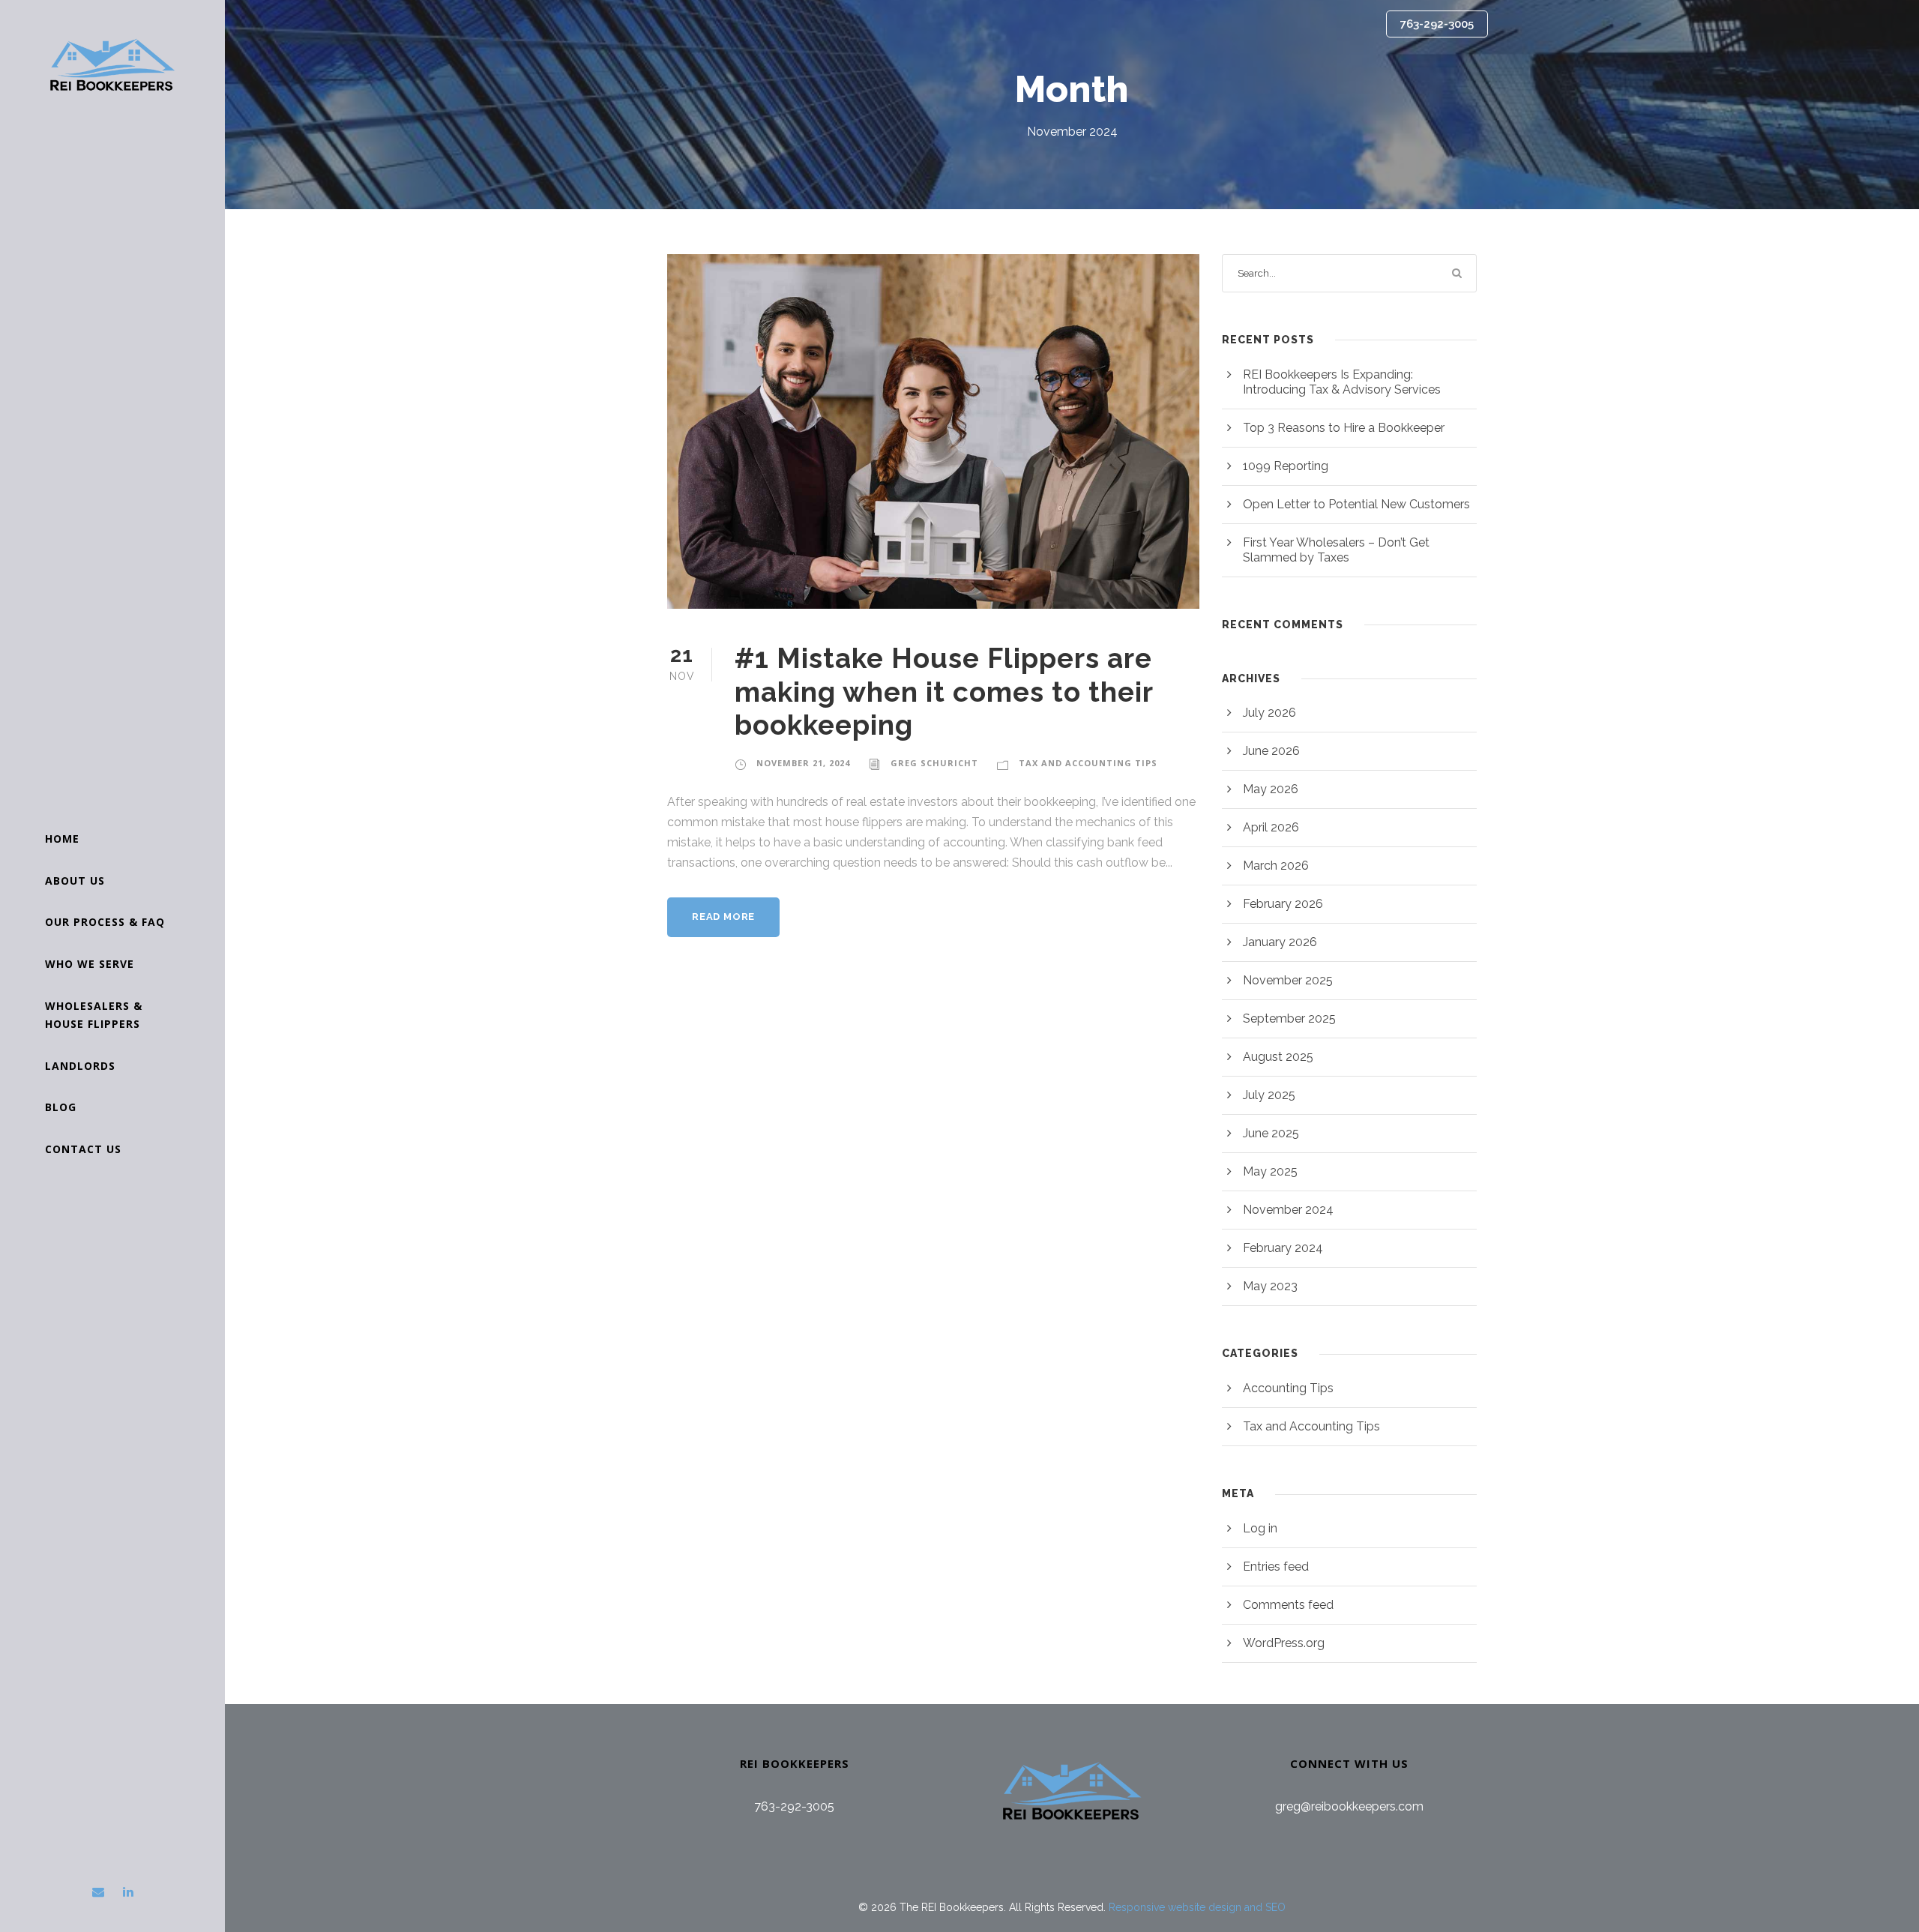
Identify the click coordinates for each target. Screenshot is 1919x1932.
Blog (61, 1107)
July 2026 (1269, 713)
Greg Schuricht (934, 763)
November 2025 (1288, 980)
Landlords (80, 1066)
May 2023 (1270, 1286)
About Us (75, 881)
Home (62, 839)
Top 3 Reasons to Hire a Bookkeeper (1344, 428)
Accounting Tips (1288, 1388)
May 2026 (1271, 789)
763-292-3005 (1437, 24)
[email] (98, 1892)
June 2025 (1271, 1133)
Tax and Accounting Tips (1088, 763)
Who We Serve (90, 964)
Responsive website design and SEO (1197, 1907)
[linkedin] (128, 1892)
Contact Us (83, 1149)
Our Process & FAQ (105, 922)
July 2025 (1269, 1095)
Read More (723, 917)
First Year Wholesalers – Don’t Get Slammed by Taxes (1336, 550)
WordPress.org (1284, 1643)
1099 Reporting (1286, 466)
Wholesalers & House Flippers (94, 1015)
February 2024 (1283, 1248)
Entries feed (1276, 1567)
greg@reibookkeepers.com (1349, 1806)
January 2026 (1280, 942)
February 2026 (1283, 904)
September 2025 (1289, 1018)
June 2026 (1271, 751)
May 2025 (1270, 1171)
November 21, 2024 (803, 763)
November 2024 (1288, 1210)
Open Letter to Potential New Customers (1356, 504)
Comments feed (1288, 1605)
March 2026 (1276, 866)
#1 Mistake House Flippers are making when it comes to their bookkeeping (944, 692)
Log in (1260, 1528)
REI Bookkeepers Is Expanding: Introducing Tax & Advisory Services (1342, 382)
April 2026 (1271, 827)
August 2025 (1278, 1057)
